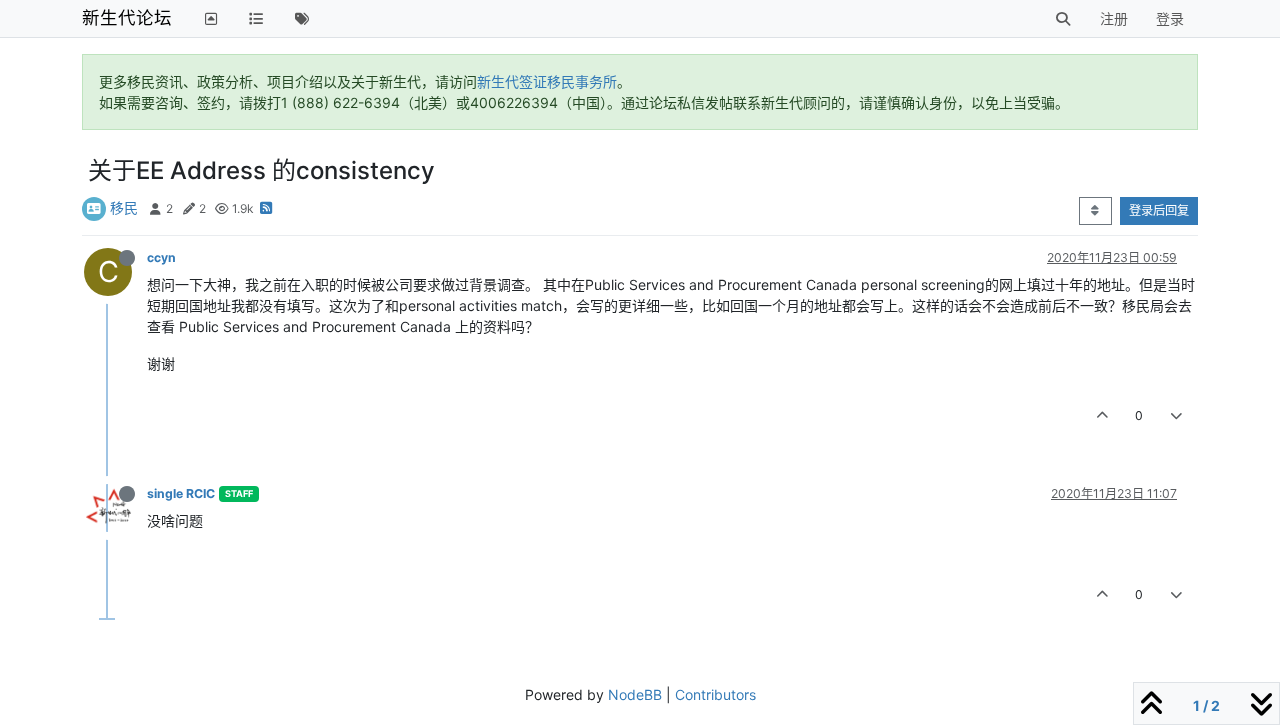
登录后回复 (1159, 210)
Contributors (715, 694)
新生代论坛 (127, 17)
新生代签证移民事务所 (547, 81)
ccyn (161, 257)
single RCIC (181, 493)
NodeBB (635, 694)
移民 (124, 207)
